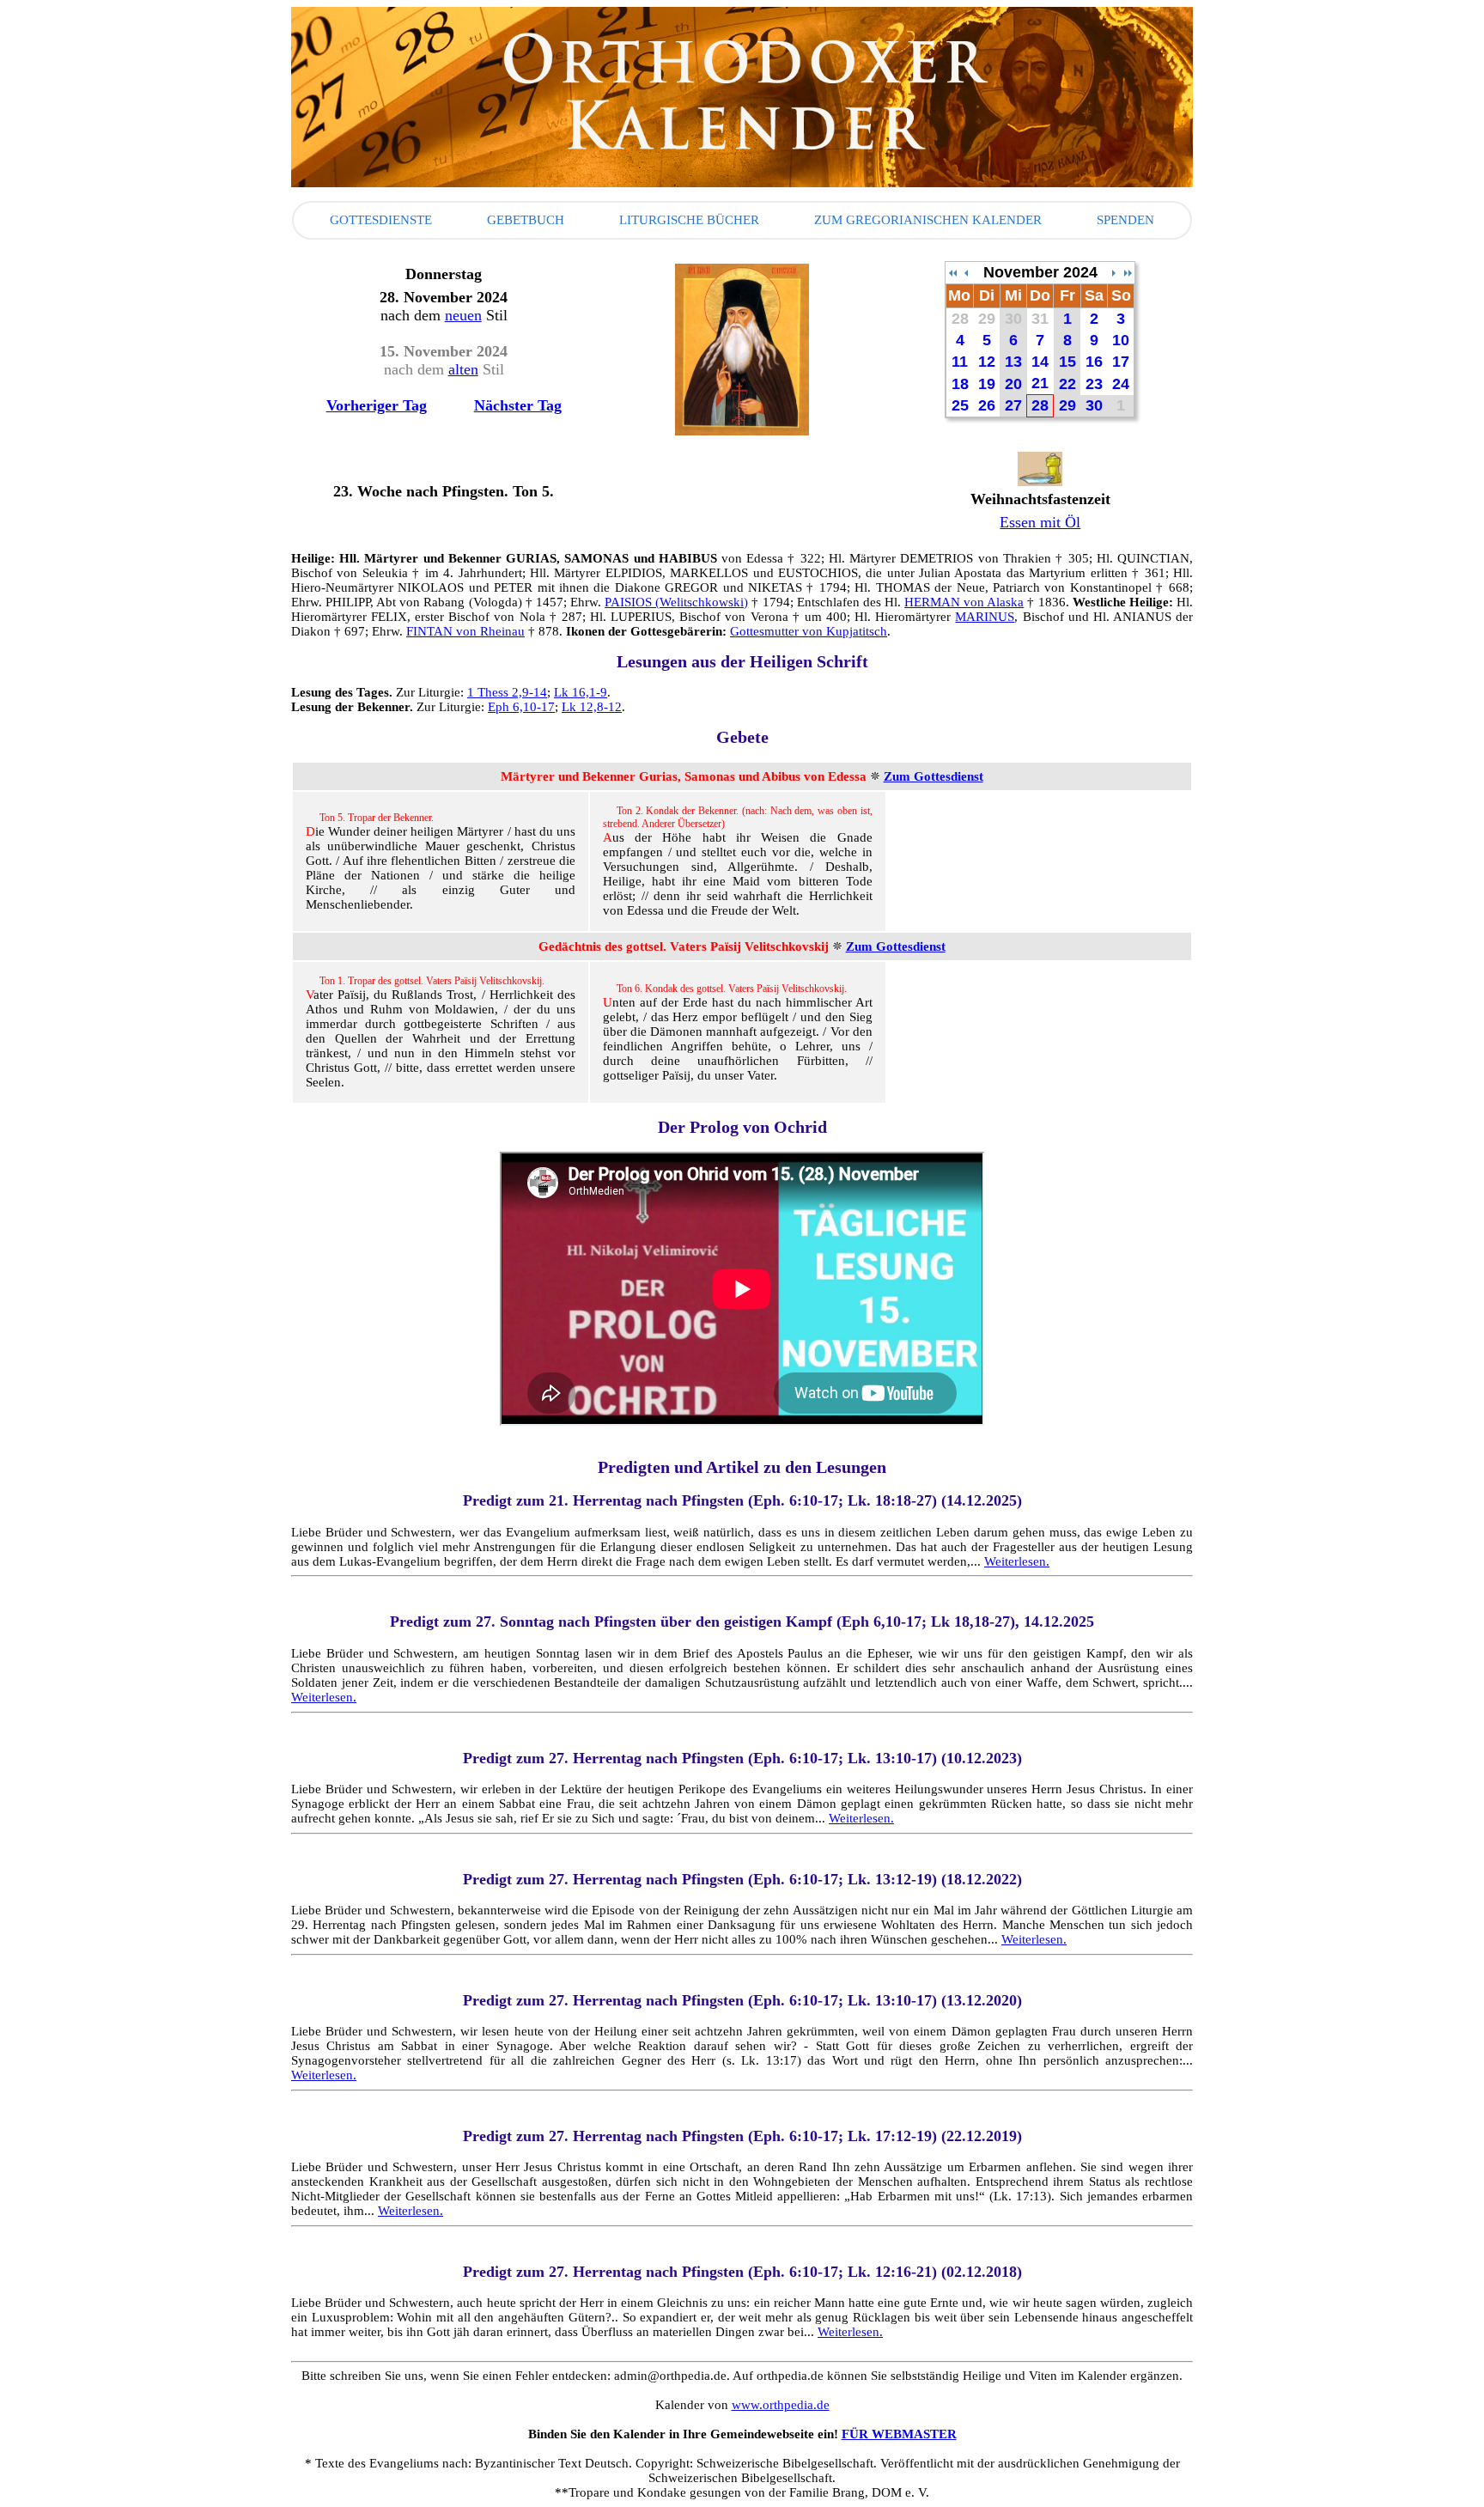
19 (987, 384)
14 (1040, 362)
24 (1121, 384)
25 (960, 405)
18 (960, 384)
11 (960, 362)
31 (1040, 319)
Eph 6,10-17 (521, 707)
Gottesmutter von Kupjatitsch (809, 631)
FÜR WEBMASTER (899, 2434)
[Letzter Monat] (1114, 273)
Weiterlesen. (1017, 1561)
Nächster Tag (518, 405)
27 (1013, 405)
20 (1013, 384)
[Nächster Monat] (966, 273)
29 (987, 319)
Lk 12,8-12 (592, 707)
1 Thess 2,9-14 (507, 692)
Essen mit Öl (1040, 522)
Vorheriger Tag (377, 405)
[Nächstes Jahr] (1128, 273)
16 (1094, 362)
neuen (463, 315)
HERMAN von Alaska (964, 602)
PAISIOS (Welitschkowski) (676, 602)
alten (463, 369)
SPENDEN (1125, 220)
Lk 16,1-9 (581, 692)
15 (1067, 362)
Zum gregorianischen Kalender (928, 220)
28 (960, 319)
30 (1013, 319)
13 (1013, 362)
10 (1121, 340)
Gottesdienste (381, 220)
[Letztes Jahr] (952, 273)
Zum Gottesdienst (934, 776)
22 (1067, 384)
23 (1094, 384)
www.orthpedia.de (781, 2405)
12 (987, 362)
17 (1121, 362)
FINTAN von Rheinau (465, 631)
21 (1040, 383)
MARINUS (985, 617)
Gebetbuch (526, 220)
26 (987, 405)
